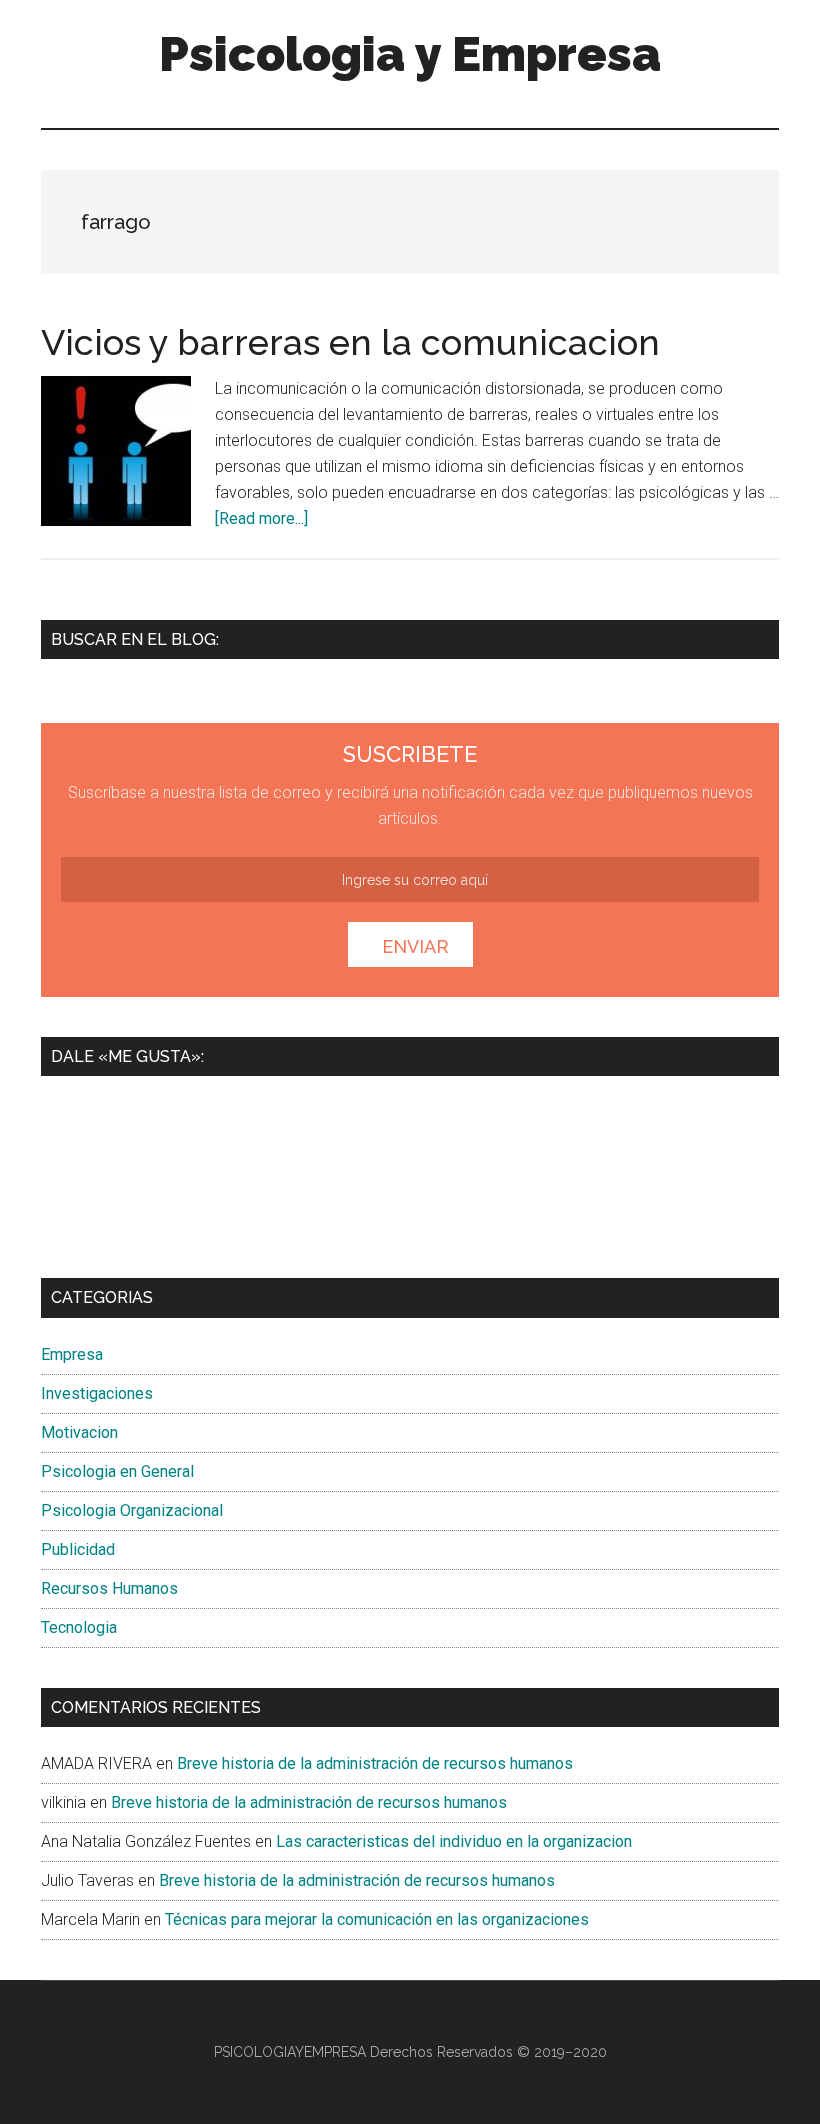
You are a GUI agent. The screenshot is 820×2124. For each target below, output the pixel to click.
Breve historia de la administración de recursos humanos (375, 1763)
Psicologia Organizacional (132, 1510)
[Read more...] (261, 518)
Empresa (72, 1354)
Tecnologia (79, 1627)
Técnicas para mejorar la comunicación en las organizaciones (377, 1919)
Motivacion (79, 1432)
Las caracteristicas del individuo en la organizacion (454, 1841)
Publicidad (78, 1549)
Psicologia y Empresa (410, 54)
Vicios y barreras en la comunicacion (350, 342)
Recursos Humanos (109, 1588)
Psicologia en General (117, 1471)
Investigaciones (97, 1393)
